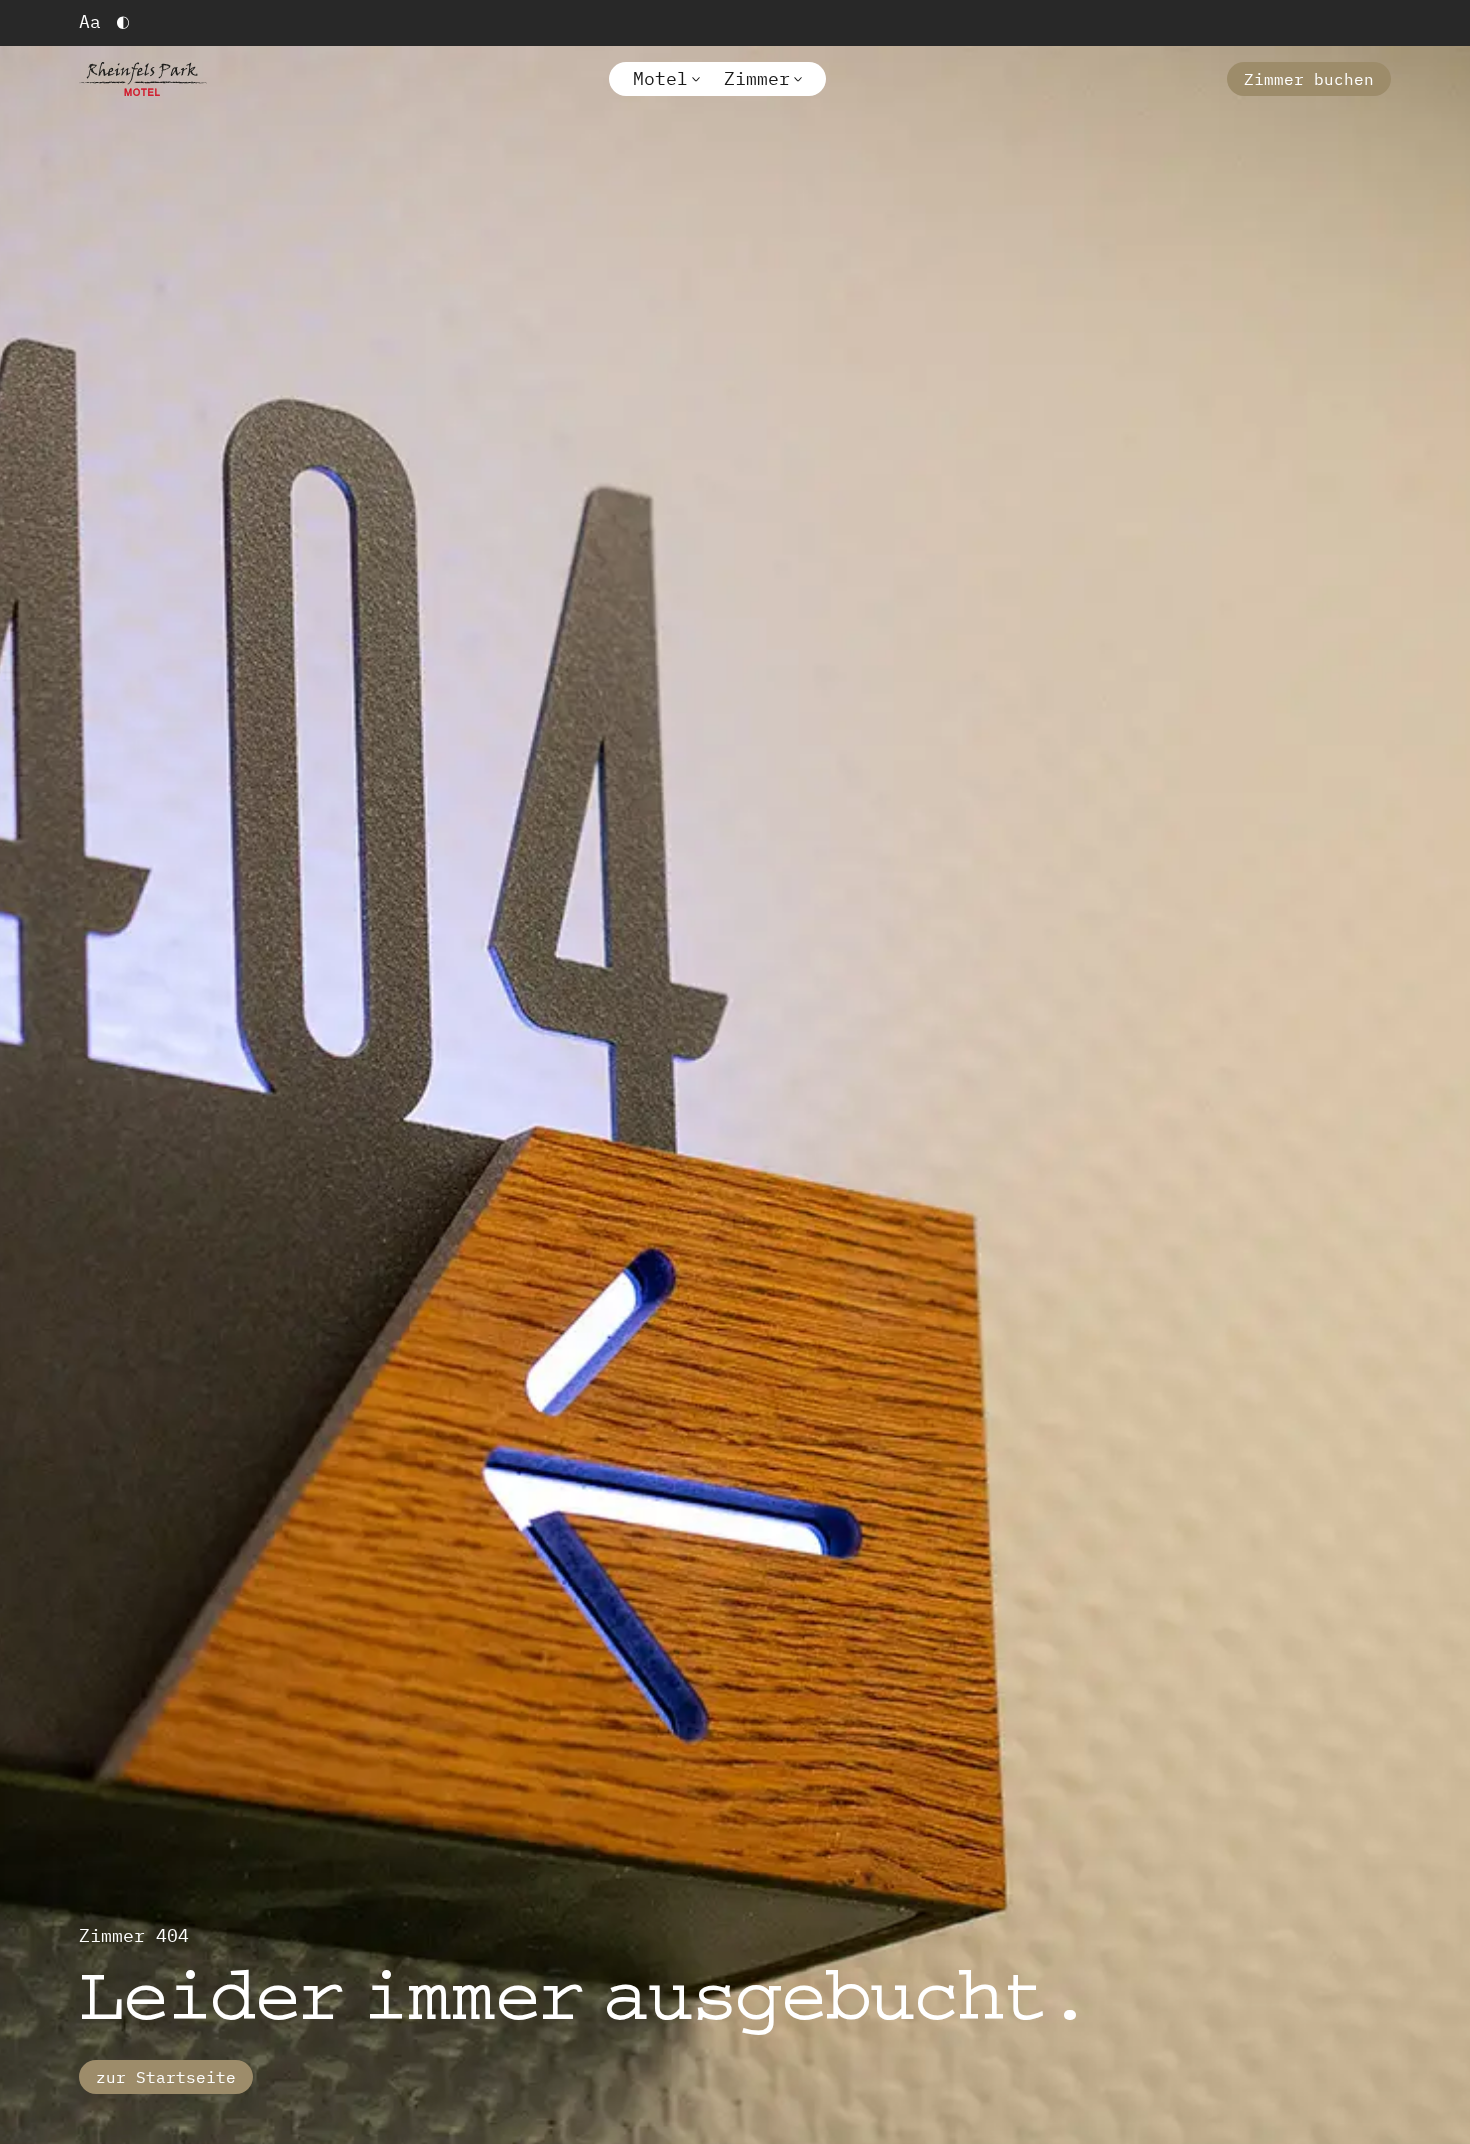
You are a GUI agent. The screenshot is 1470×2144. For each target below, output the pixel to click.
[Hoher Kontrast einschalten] (123, 23)
